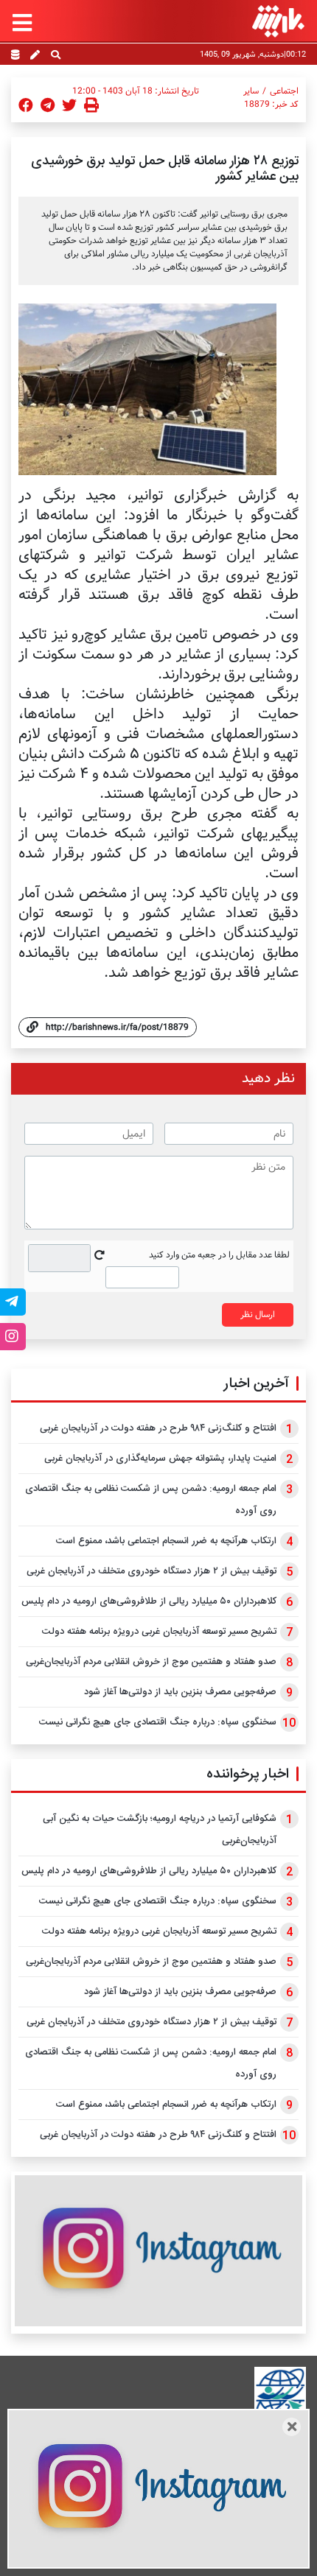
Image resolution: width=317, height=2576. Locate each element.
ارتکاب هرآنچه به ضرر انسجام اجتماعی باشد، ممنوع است (166, 1541)
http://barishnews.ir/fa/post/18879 (117, 1027)
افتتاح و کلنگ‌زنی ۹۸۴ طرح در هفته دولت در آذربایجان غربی (158, 1428)
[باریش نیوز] (278, 21)
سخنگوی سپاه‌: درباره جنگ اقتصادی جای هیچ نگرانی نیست (158, 1722)
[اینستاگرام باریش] (158, 2251)
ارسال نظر (258, 1315)
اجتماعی (284, 91)
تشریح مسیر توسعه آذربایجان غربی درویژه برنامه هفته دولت (159, 1632)
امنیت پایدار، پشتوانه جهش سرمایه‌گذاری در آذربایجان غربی (160, 1459)
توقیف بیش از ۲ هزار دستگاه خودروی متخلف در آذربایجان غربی (151, 1571)
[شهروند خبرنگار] (35, 56)
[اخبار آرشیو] (15, 56)
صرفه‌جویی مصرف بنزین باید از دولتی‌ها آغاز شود (180, 1692)
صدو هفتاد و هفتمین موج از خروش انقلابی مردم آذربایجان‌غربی (151, 1662)
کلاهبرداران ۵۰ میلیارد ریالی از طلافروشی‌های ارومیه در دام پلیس (149, 1601)
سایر (251, 91)
